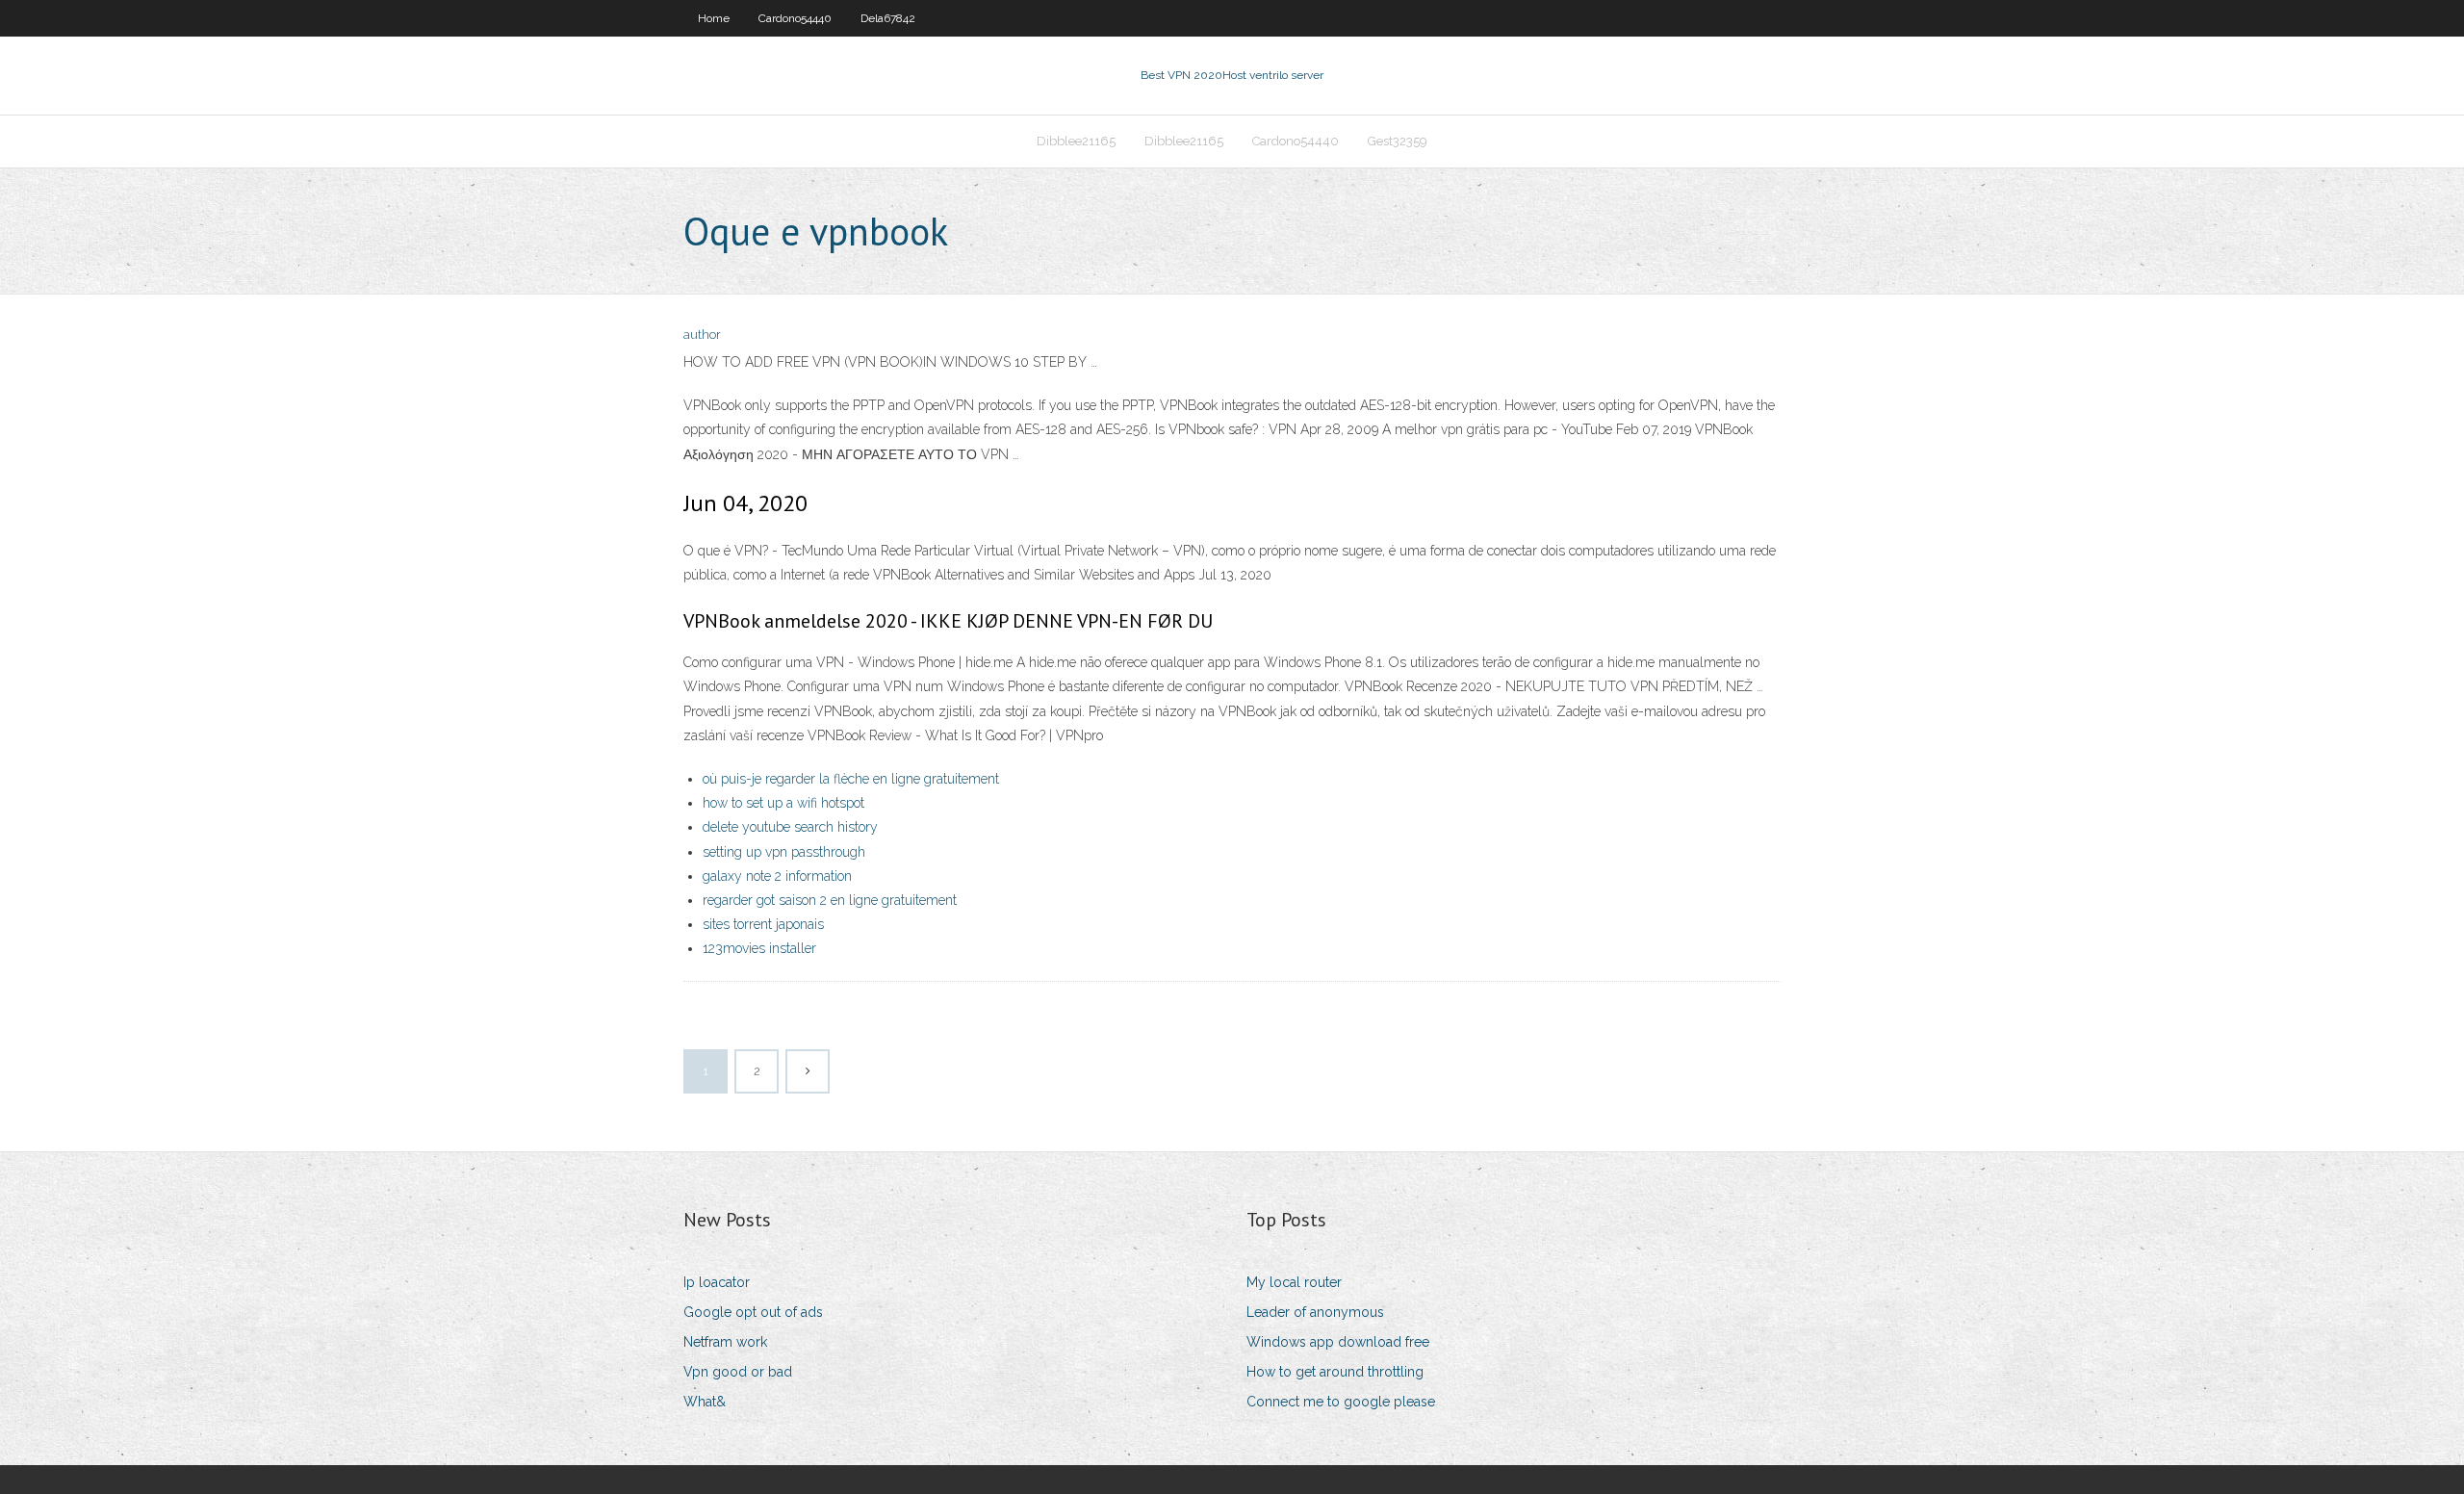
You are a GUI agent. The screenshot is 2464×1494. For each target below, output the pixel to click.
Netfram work (725, 1342)
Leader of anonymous (1315, 1312)
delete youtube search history (790, 827)
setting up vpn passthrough (784, 852)
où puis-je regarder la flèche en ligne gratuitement (851, 779)
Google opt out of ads (753, 1312)
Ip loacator (717, 1282)
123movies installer (759, 948)
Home (714, 18)
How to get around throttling (1335, 1372)
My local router (1294, 1282)
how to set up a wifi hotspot (783, 803)
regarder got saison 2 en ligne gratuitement (830, 900)
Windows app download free (1338, 1342)
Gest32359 (1398, 141)
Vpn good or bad (738, 1372)
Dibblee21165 (1076, 141)
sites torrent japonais (763, 924)
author (702, 335)
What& (705, 1402)
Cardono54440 (795, 18)
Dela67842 (888, 18)
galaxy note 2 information (777, 876)
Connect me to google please (1341, 1402)
